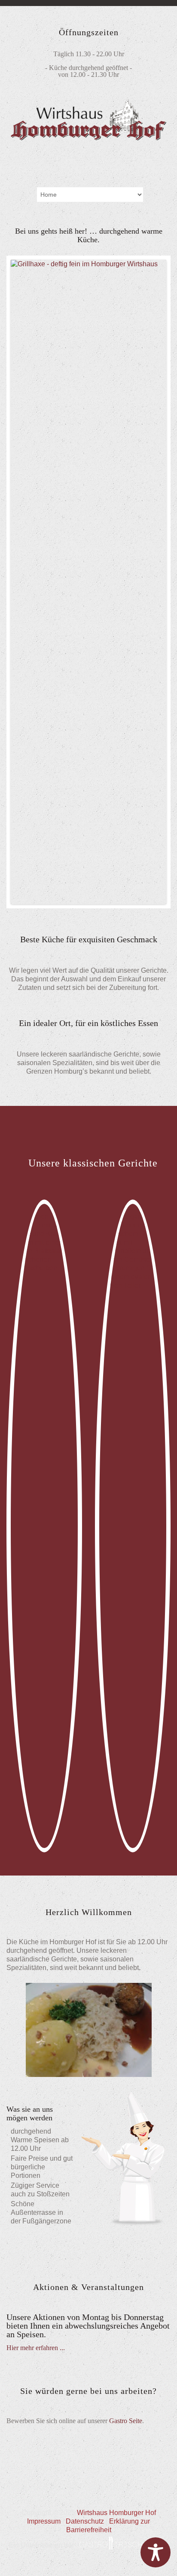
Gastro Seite (126, 2421)
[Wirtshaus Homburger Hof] (88, 138)
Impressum (44, 2521)
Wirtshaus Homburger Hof (116, 2513)
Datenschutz (85, 2521)
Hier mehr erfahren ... (36, 2348)
